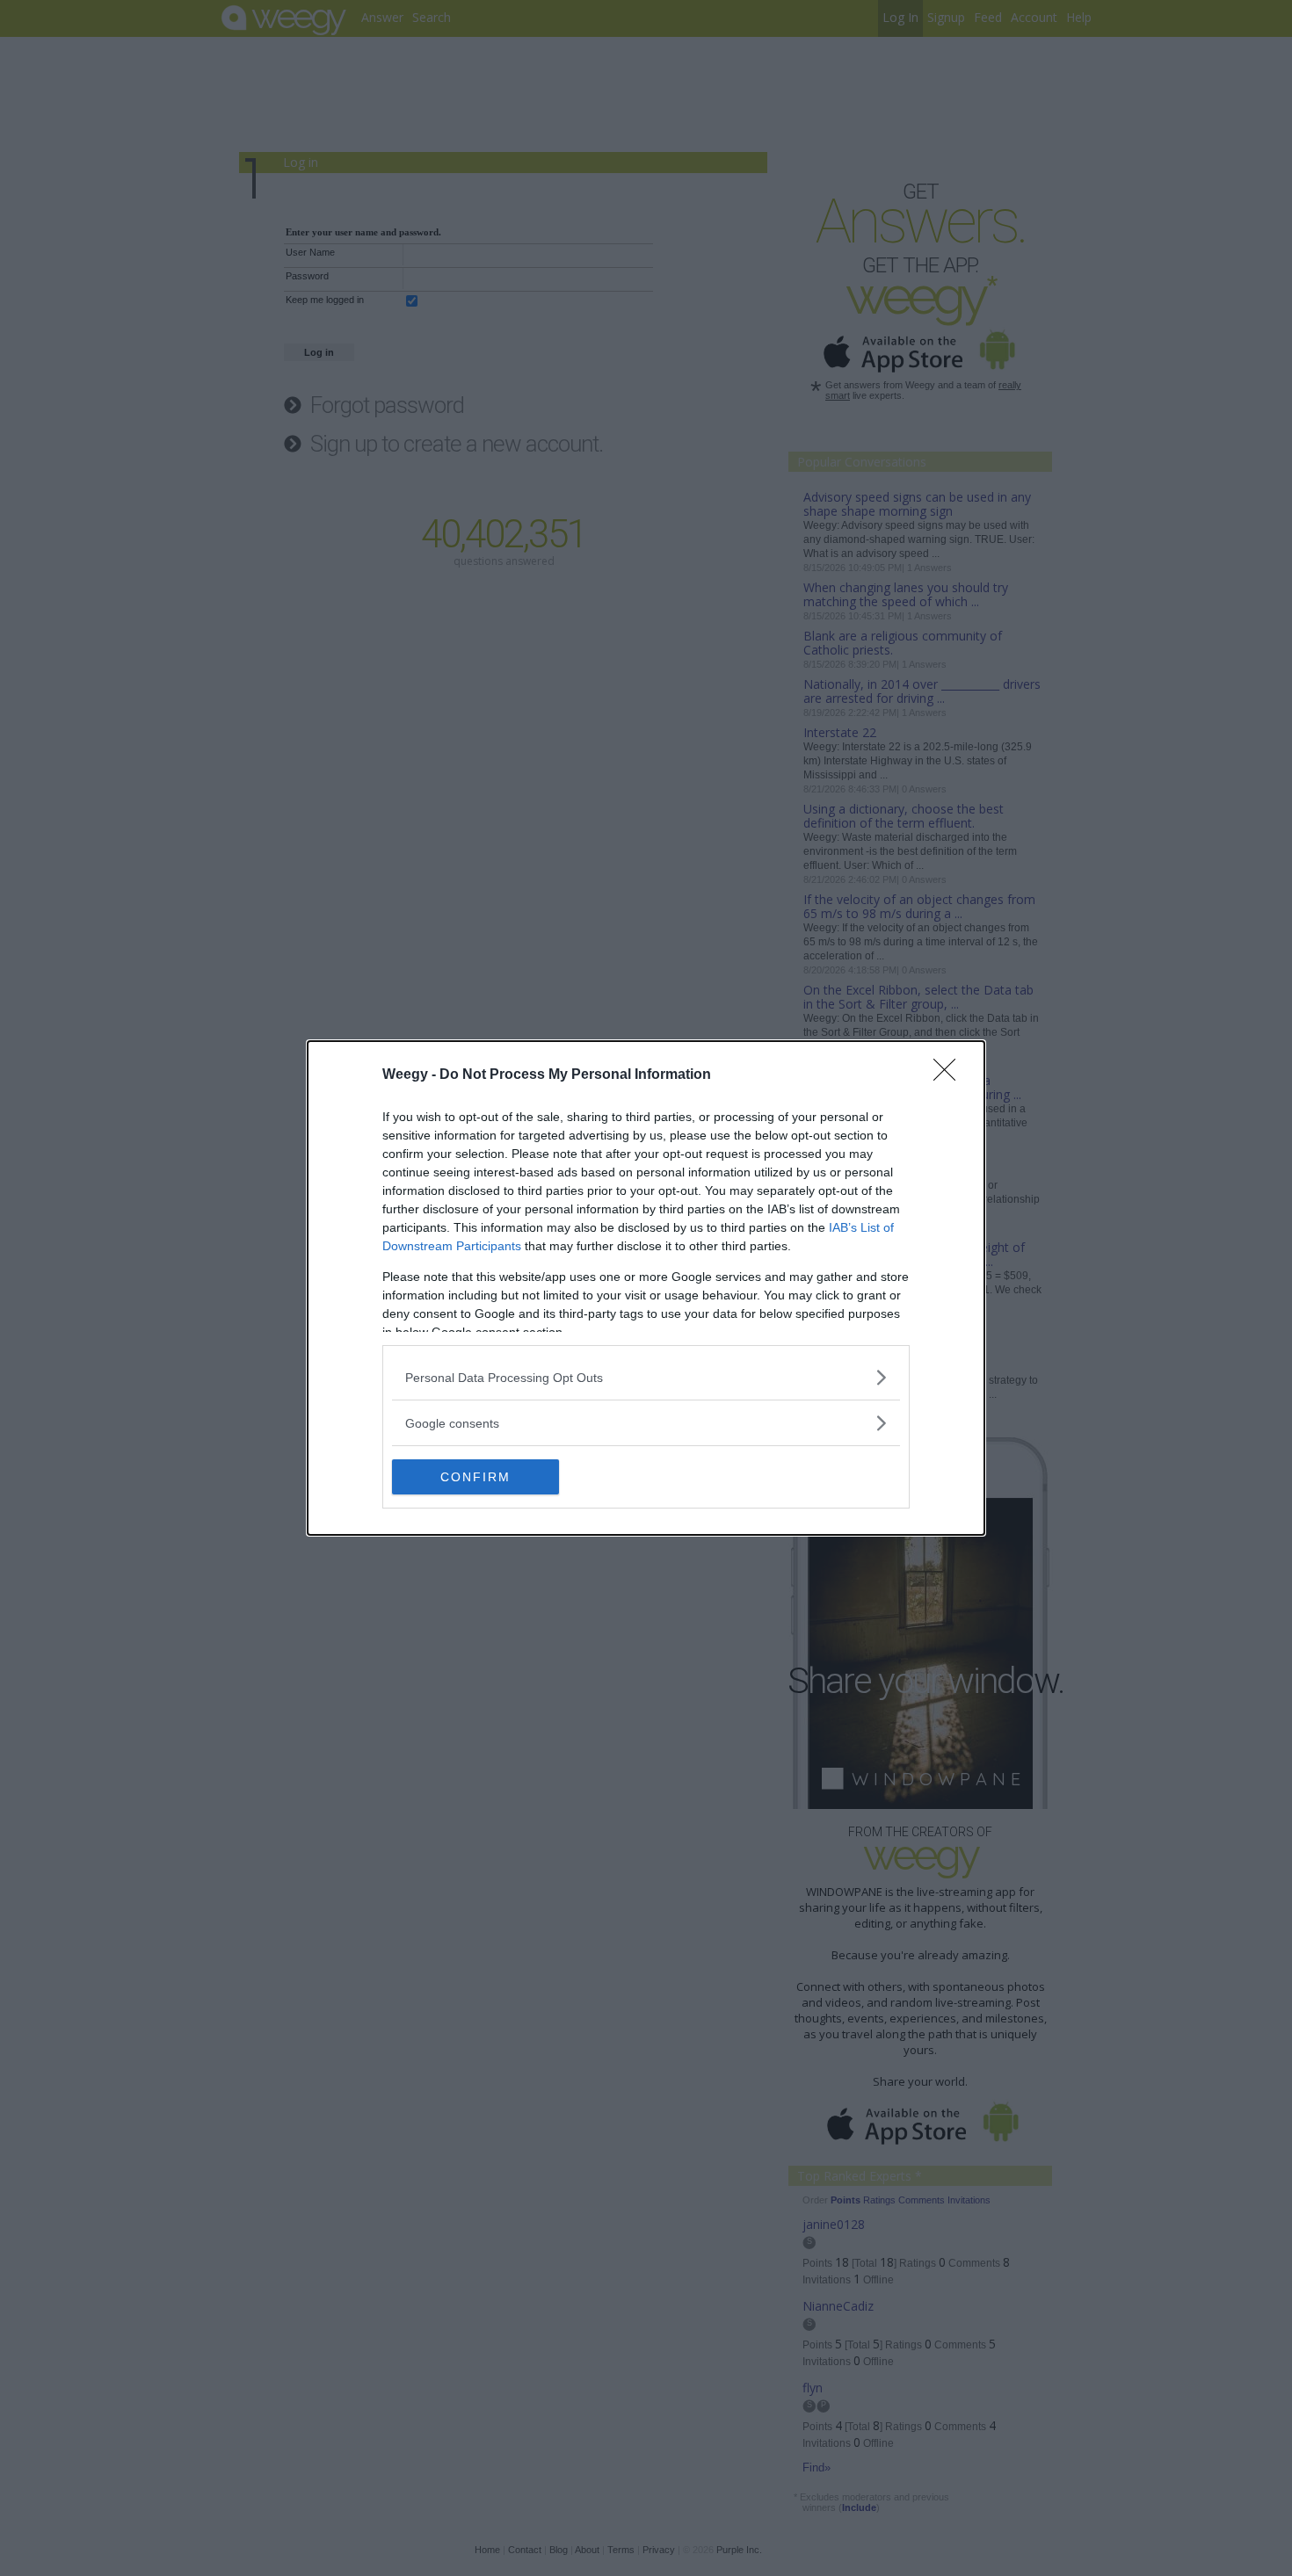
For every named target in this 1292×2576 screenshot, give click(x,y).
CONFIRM (475, 1477)
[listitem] (646, 1377)
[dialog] (646, 1288)
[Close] (950, 1075)
